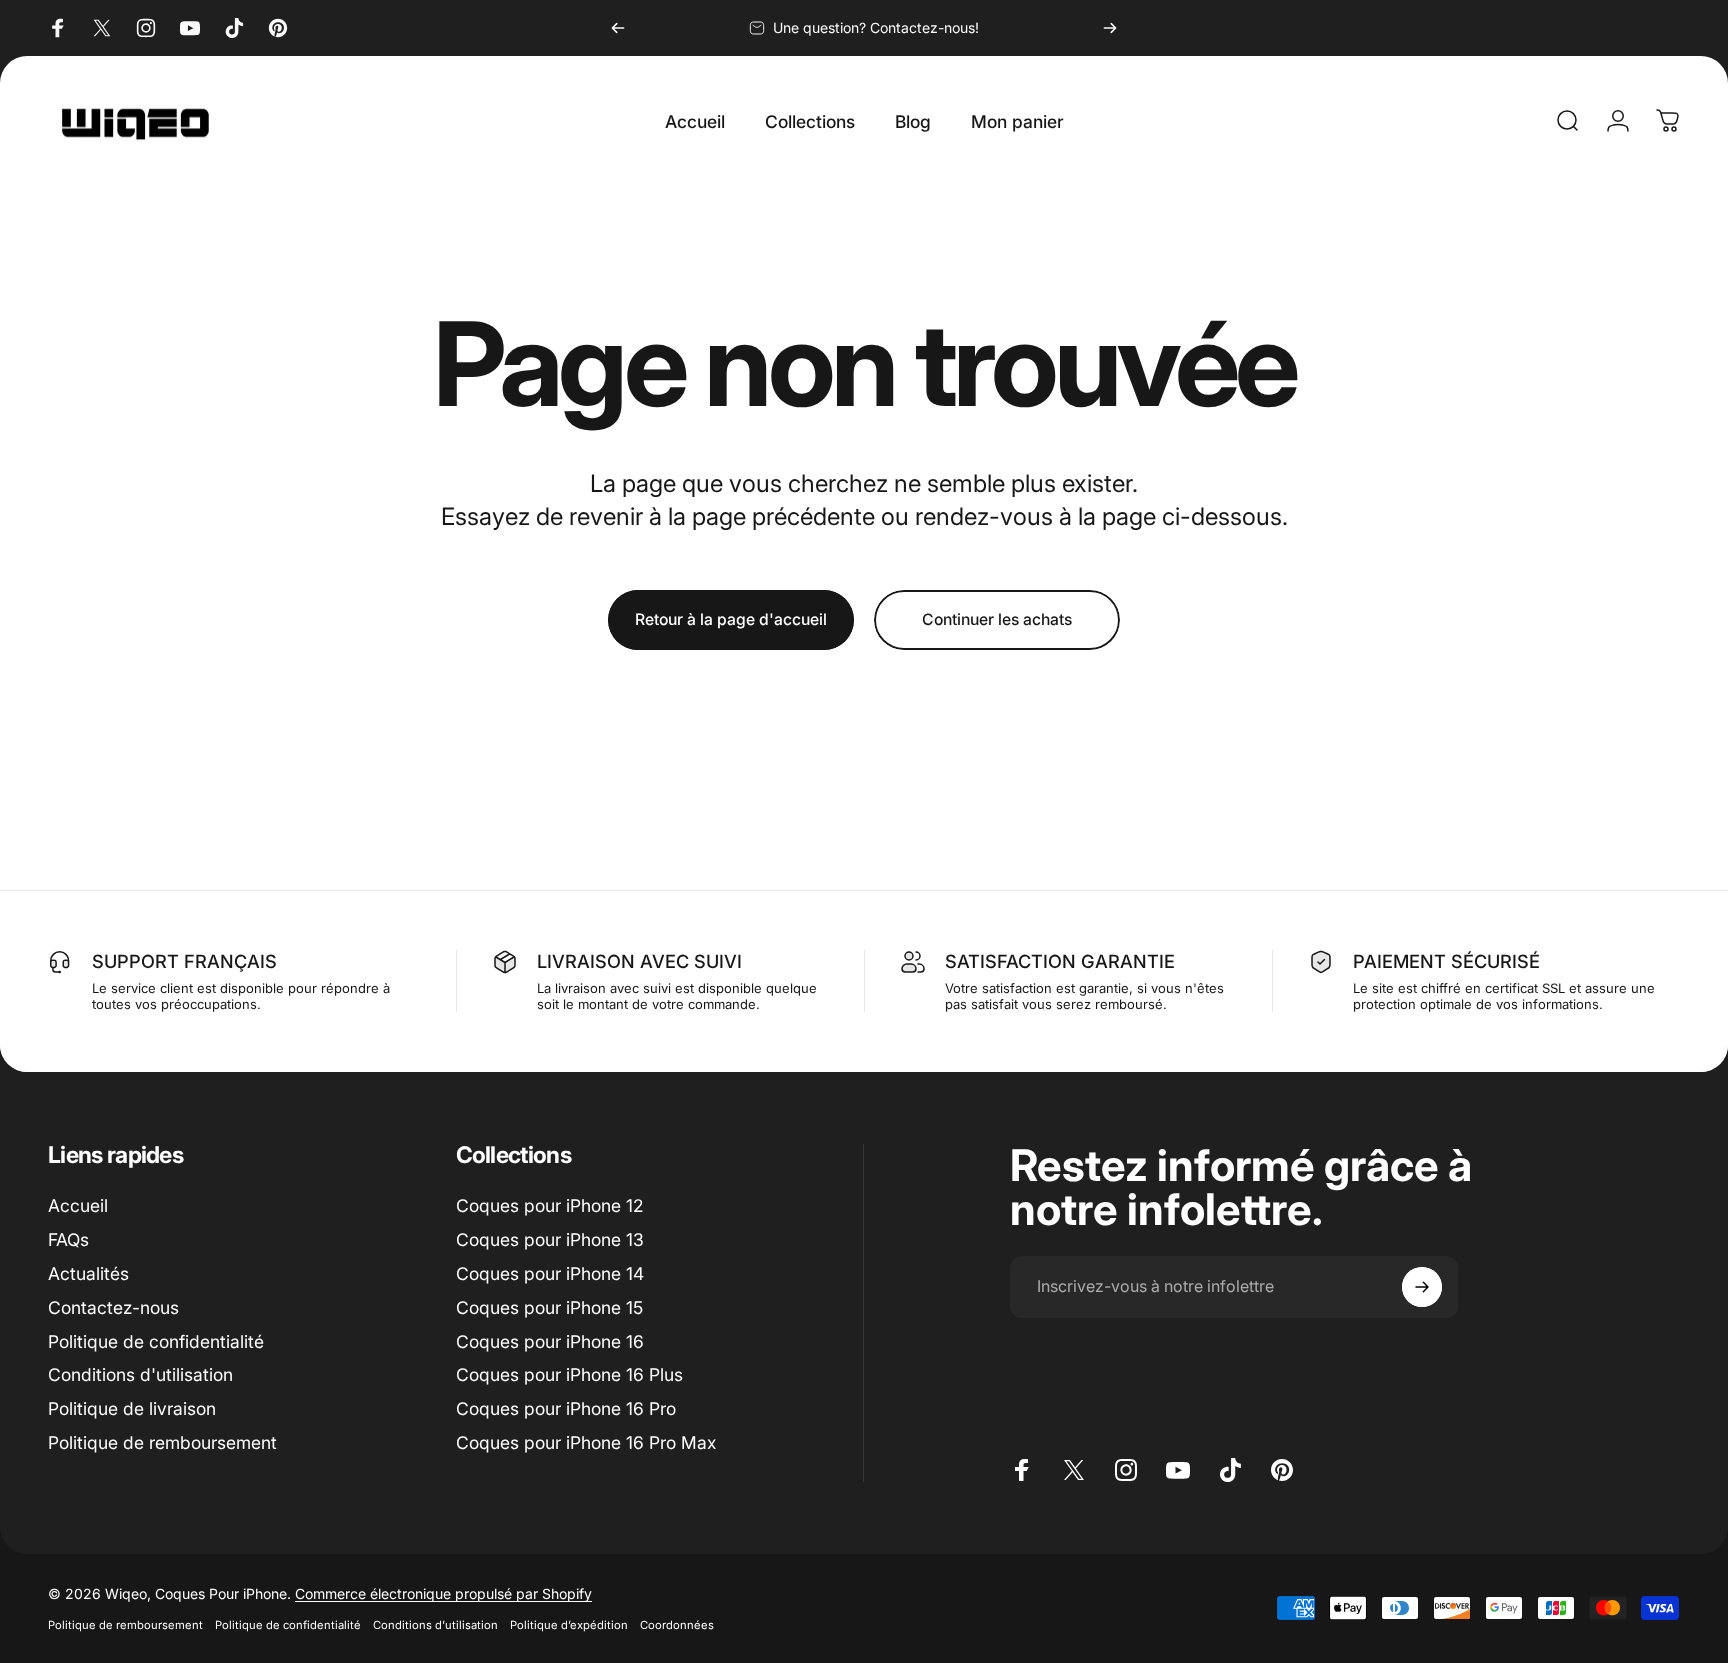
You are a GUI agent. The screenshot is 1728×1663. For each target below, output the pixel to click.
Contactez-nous (113, 1307)
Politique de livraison (132, 1408)
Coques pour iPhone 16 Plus (569, 1374)
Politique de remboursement (162, 1442)
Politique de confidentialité (156, 1341)
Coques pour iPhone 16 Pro (566, 1408)
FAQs (68, 1239)
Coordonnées (677, 1625)
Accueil (78, 1205)
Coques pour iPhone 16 (550, 1341)
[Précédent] (618, 28)
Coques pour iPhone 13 (550, 1239)
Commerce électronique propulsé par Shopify (443, 1593)
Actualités (88, 1273)
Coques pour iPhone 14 (550, 1273)
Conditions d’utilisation (435, 1625)
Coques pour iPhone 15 (549, 1307)
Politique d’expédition (569, 1625)
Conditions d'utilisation (140, 1374)
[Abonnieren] (1422, 1287)
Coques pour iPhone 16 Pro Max (586, 1442)
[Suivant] (1110, 28)
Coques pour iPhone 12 (549, 1205)
